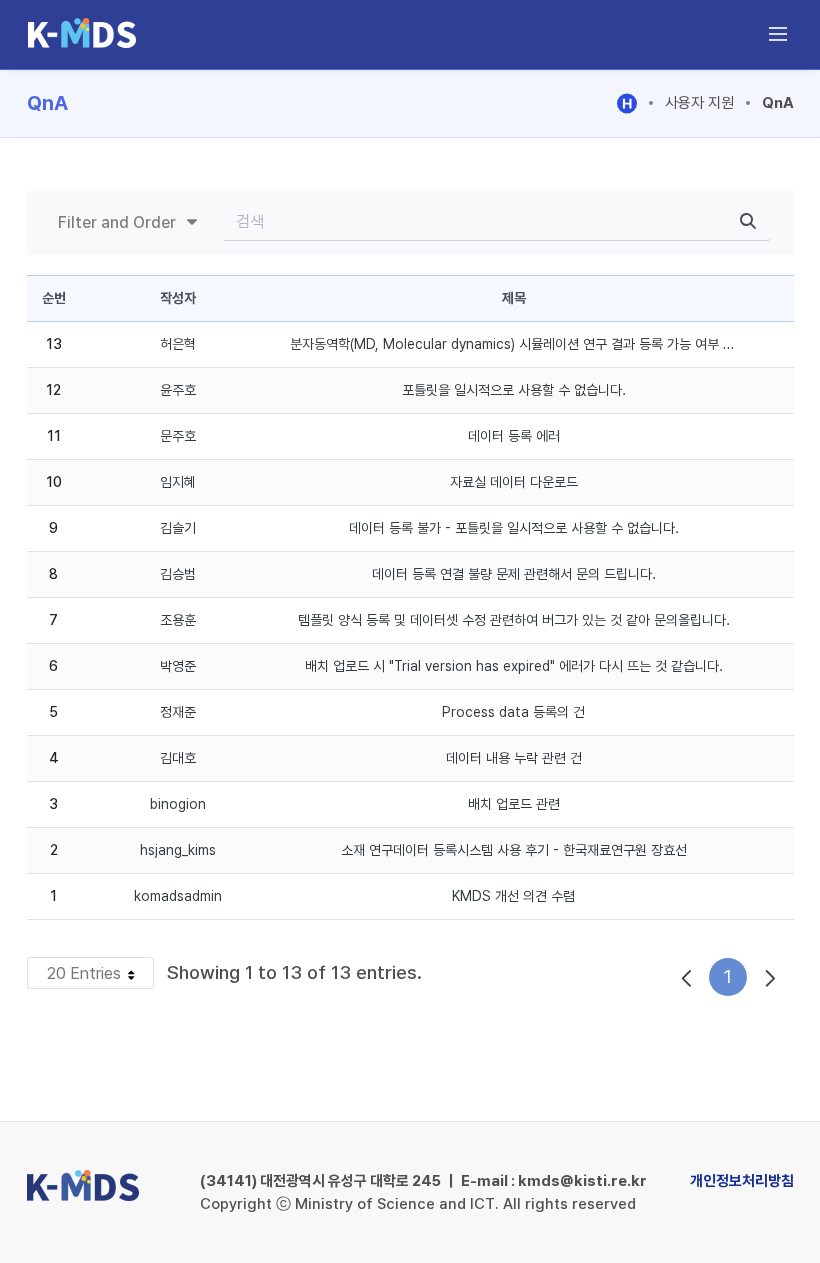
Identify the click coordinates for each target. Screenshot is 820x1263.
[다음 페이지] (770, 977)
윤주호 (178, 390)
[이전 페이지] (687, 977)
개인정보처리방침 (742, 1181)
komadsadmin (178, 896)
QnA (778, 103)
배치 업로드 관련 (514, 804)
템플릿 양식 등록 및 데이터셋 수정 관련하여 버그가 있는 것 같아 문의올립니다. (514, 620)
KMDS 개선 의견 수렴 (513, 896)
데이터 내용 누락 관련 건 (514, 758)
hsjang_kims (178, 850)
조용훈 (178, 620)
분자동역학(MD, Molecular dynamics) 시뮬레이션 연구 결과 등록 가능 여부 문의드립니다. (544, 344)
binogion (178, 804)
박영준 (178, 666)
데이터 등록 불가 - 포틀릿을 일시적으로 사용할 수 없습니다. (514, 528)
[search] (748, 222)
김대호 (178, 758)
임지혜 (178, 482)
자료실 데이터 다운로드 (514, 482)
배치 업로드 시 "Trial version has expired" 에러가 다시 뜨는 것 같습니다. (514, 666)
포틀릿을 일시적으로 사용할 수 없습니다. (514, 390)
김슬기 (178, 528)
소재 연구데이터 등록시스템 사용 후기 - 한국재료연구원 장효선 (514, 850)
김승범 (178, 574)
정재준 (178, 712)
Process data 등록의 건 (513, 712)
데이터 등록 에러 (514, 436)
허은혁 (178, 344)
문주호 (178, 436)
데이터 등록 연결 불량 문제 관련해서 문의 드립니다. (514, 574)
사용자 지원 (699, 103)
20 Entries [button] (100, 976)
